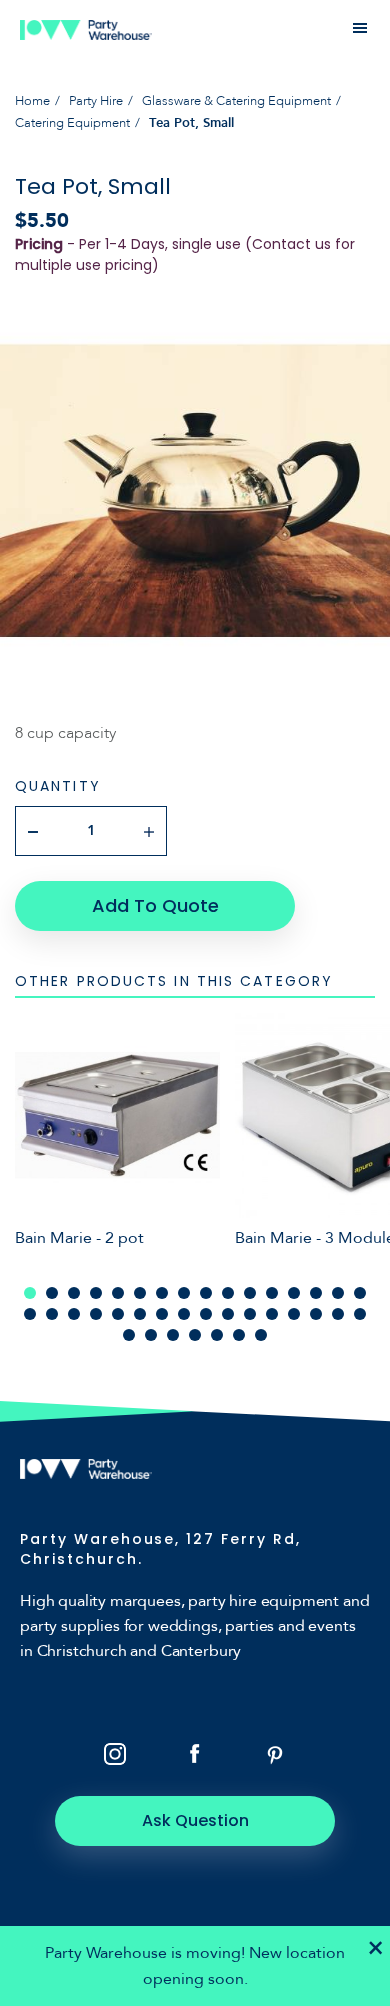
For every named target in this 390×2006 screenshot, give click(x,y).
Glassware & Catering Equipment (236, 101)
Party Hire (96, 101)
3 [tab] (74, 1293)
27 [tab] (250, 1314)
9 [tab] (206, 1293)
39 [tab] (261, 1335)
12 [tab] (272, 1293)
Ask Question (195, 1820)
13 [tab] (294, 1293)
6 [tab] (140, 1293)
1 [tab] (30, 1293)
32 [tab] (360, 1314)
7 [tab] (162, 1293)
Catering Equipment (72, 123)
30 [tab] (316, 1314)
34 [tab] (151, 1335)
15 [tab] (338, 1293)
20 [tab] (96, 1314)
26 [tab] (228, 1314)
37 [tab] (217, 1335)
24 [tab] (184, 1314)
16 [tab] (360, 1293)
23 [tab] (162, 1314)
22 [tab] (140, 1314)
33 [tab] (129, 1335)
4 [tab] (96, 1293)
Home (32, 101)
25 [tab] (206, 1314)
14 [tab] (316, 1293)
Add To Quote (155, 905)
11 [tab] (250, 1293)
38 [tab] (239, 1335)
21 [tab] (118, 1314)
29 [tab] (294, 1314)
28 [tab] (272, 1314)
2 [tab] (52, 1293)
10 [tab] (228, 1293)
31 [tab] (338, 1314)
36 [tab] (195, 1335)
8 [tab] (184, 1293)
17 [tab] (30, 1314)
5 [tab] (118, 1293)
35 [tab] (173, 1335)
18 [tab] (52, 1314)
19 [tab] (74, 1314)
